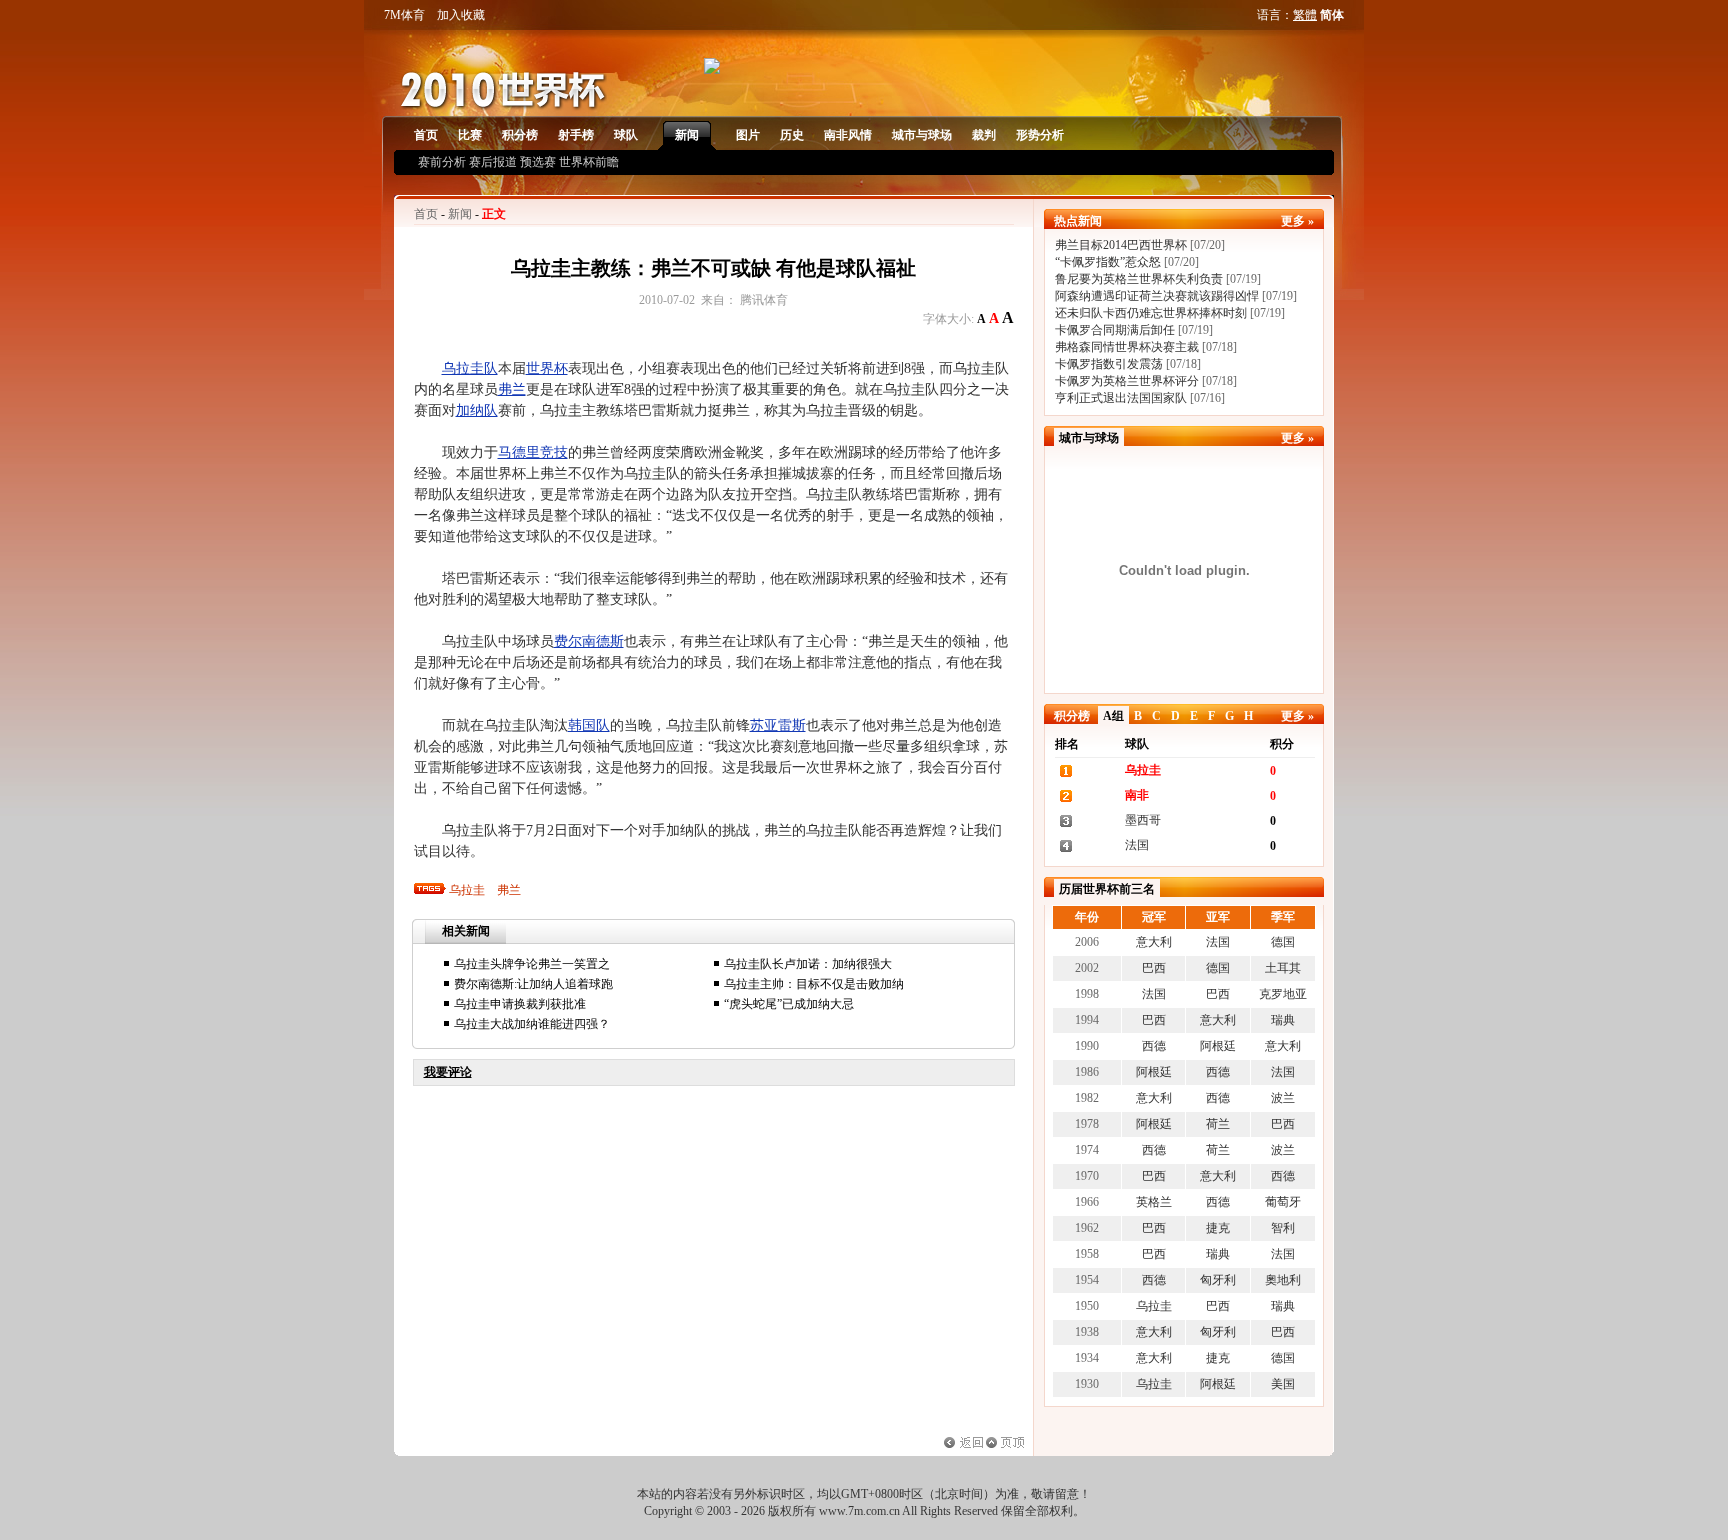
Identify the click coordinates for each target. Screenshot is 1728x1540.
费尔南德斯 (589, 641)
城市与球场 (922, 135)
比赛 (470, 135)
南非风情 (848, 135)
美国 (1283, 1384)
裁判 (984, 135)
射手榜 (576, 135)
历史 (792, 135)
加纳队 (477, 410)
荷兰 (1218, 1124)
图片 (748, 135)
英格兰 (1154, 1202)
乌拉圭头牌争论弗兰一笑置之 (532, 964)
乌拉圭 (467, 890)
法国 (1137, 845)
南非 (1137, 795)
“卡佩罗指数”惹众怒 (1108, 262)
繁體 (1305, 15)
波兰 (1283, 1098)
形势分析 (1040, 135)
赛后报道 (493, 162)
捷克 (1218, 1228)
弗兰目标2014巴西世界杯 (1121, 245)
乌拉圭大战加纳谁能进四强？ (532, 1024)
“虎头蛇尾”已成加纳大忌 (789, 1004)
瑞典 (1283, 1020)
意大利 (1154, 942)
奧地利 (1283, 1280)
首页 (426, 135)
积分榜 (520, 135)
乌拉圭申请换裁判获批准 (520, 1004)
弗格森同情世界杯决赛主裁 (1127, 347)
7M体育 (404, 15)
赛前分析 (442, 162)
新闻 (687, 135)
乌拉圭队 (470, 368)
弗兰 (512, 389)
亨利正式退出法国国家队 (1121, 398)
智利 (1283, 1228)
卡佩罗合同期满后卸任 (1115, 330)
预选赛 (538, 162)
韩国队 (589, 725)
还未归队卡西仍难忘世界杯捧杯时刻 (1151, 313)
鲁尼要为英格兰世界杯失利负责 (1139, 279)
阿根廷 (1218, 1046)
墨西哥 (1143, 820)
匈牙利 (1218, 1280)
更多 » (1297, 221)
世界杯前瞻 (589, 162)
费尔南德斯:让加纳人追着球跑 (533, 984)
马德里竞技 (533, 452)
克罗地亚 (1283, 994)
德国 (1283, 942)
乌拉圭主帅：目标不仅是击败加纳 (814, 984)
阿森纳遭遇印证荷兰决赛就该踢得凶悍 (1157, 296)
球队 (626, 135)
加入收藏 (461, 15)
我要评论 (448, 1072)
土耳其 (1283, 968)
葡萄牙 (1283, 1202)
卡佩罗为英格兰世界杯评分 (1127, 381)
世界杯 (547, 368)
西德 (1154, 1046)
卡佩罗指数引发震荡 (1109, 364)
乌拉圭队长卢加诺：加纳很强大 (808, 964)
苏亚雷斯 (778, 725)
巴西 (1154, 968)
